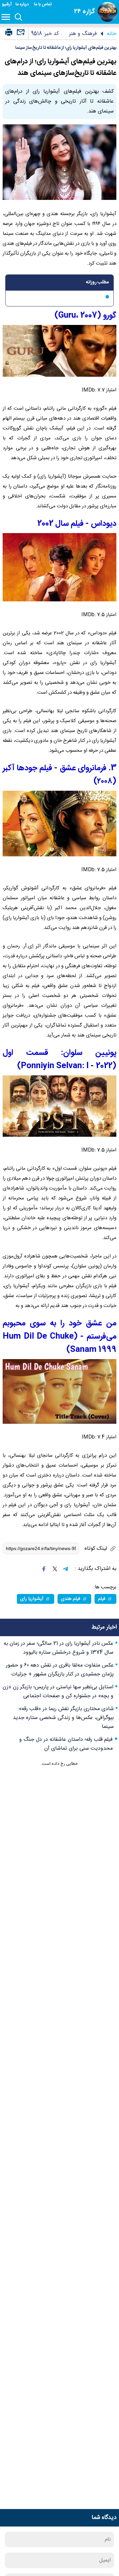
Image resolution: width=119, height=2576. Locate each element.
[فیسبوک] (44, 1569)
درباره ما (23, 4)
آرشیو (7, 4)
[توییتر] (55, 1569)
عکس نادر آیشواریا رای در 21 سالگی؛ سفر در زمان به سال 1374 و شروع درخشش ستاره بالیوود (59, 1648)
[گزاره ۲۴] (107, 12)
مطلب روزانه (97, 282)
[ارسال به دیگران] (20, 35)
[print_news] (9, 33)
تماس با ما (43, 4)
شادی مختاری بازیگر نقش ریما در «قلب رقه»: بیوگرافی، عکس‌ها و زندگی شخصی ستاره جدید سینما (63, 1718)
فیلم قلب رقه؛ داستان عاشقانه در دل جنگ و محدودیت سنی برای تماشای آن (66, 1744)
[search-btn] (18, 17)
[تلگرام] (65, 1569)
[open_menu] (7, 17)
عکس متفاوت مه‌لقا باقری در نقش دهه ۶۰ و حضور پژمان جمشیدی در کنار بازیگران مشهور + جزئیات (60, 1670)
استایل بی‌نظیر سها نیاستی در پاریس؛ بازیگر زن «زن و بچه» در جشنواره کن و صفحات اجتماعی (58, 1692)
